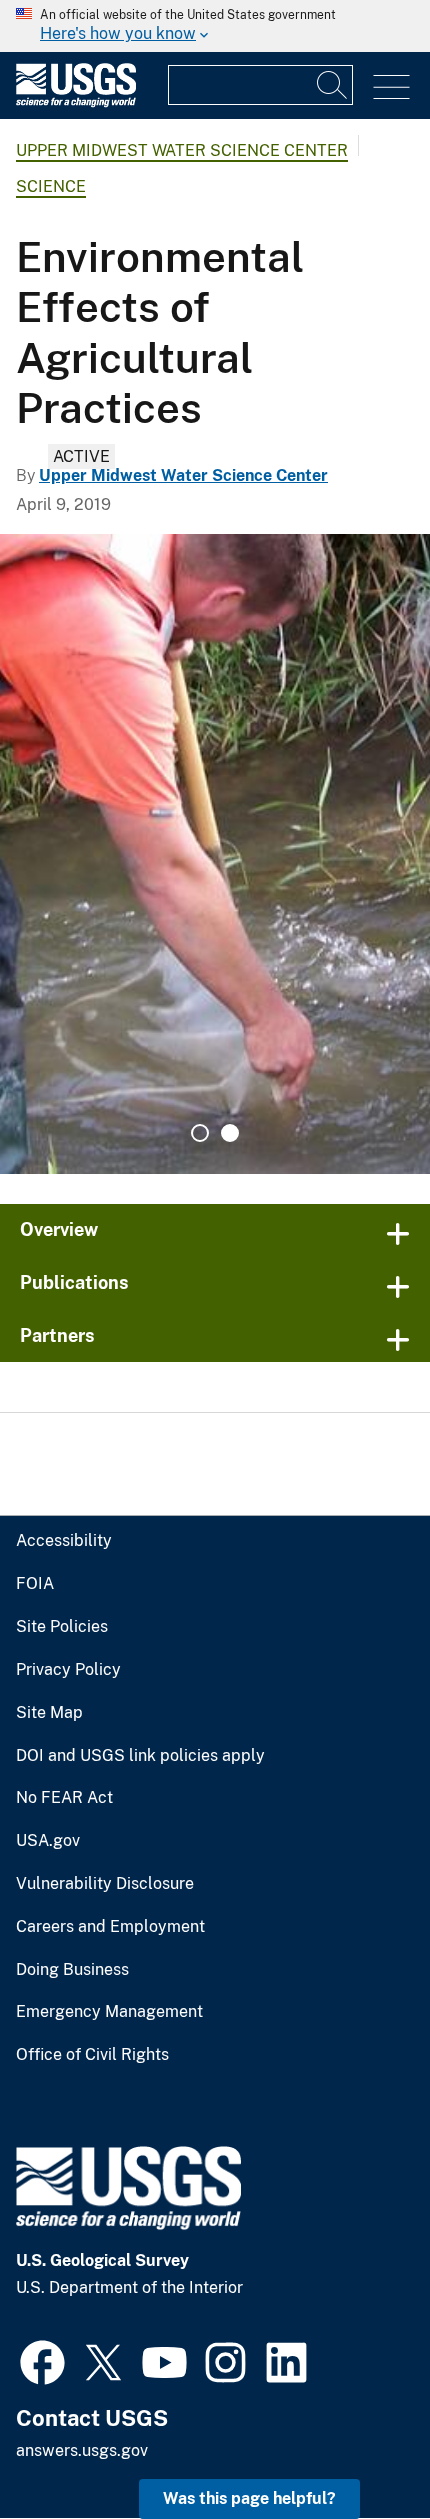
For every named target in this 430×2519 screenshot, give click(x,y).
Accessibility (64, 1541)
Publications (74, 1282)
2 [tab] (230, 1133)
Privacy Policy (68, 1670)
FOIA (35, 1584)
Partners (57, 1335)
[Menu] (391, 87)
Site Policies (62, 1627)
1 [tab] (200, 1133)
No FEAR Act (64, 1798)
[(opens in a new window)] (42, 2360)
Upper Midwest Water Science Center (182, 150)
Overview (59, 1229)
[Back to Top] (357, 2446)
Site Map (49, 1713)
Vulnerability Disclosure (105, 1884)
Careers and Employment (110, 1927)
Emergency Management (109, 2012)
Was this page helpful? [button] (249, 2498)
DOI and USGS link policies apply (140, 1756)
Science (51, 186)
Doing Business (72, 1970)
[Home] (76, 102)
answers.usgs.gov (82, 2450)
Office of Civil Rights (92, 2055)
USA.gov (48, 1841)
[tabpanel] (215, 854)
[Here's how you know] (215, 26)
